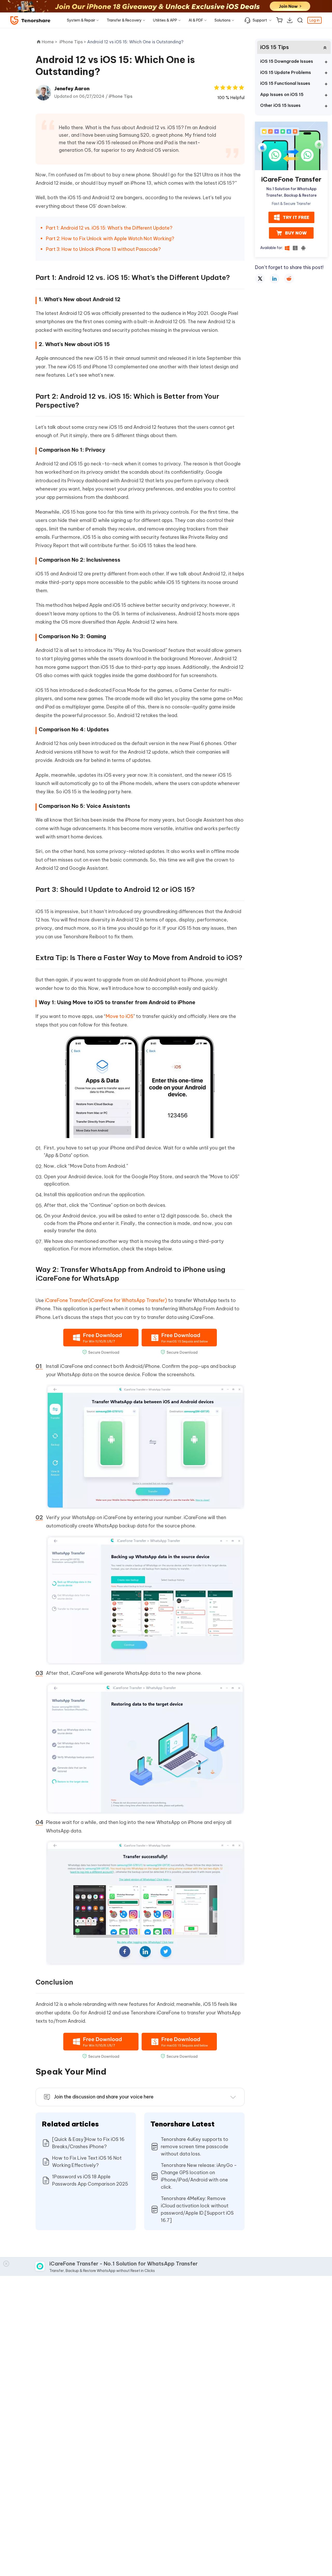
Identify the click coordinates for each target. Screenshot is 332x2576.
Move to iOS (120, 1016)
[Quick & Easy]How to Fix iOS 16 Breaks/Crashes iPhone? (88, 2143)
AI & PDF (196, 20)
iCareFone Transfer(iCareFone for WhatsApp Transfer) (106, 1300)
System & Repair (81, 20)
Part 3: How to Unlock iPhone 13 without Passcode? (103, 249)
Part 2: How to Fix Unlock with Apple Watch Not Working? (110, 239)
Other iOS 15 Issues (280, 105)
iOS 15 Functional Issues (285, 83)
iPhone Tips (121, 96)
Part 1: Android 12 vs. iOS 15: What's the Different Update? (109, 228)
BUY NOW (296, 233)
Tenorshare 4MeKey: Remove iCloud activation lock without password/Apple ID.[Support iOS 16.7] (197, 2209)
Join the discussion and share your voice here (104, 2097)
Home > (50, 42)
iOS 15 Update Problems (286, 72)
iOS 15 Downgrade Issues (287, 61)
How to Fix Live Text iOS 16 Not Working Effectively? (87, 2162)
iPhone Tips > (73, 42)
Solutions (223, 20)
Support (260, 20)
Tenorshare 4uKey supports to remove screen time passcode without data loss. (195, 2147)
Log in (314, 20)
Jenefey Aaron (72, 89)
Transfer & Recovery (124, 20)
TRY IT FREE (296, 217)
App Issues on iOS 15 (282, 94)
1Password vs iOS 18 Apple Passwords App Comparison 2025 (90, 2180)
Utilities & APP (165, 20)
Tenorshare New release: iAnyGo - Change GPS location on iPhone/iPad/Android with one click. (199, 2176)
